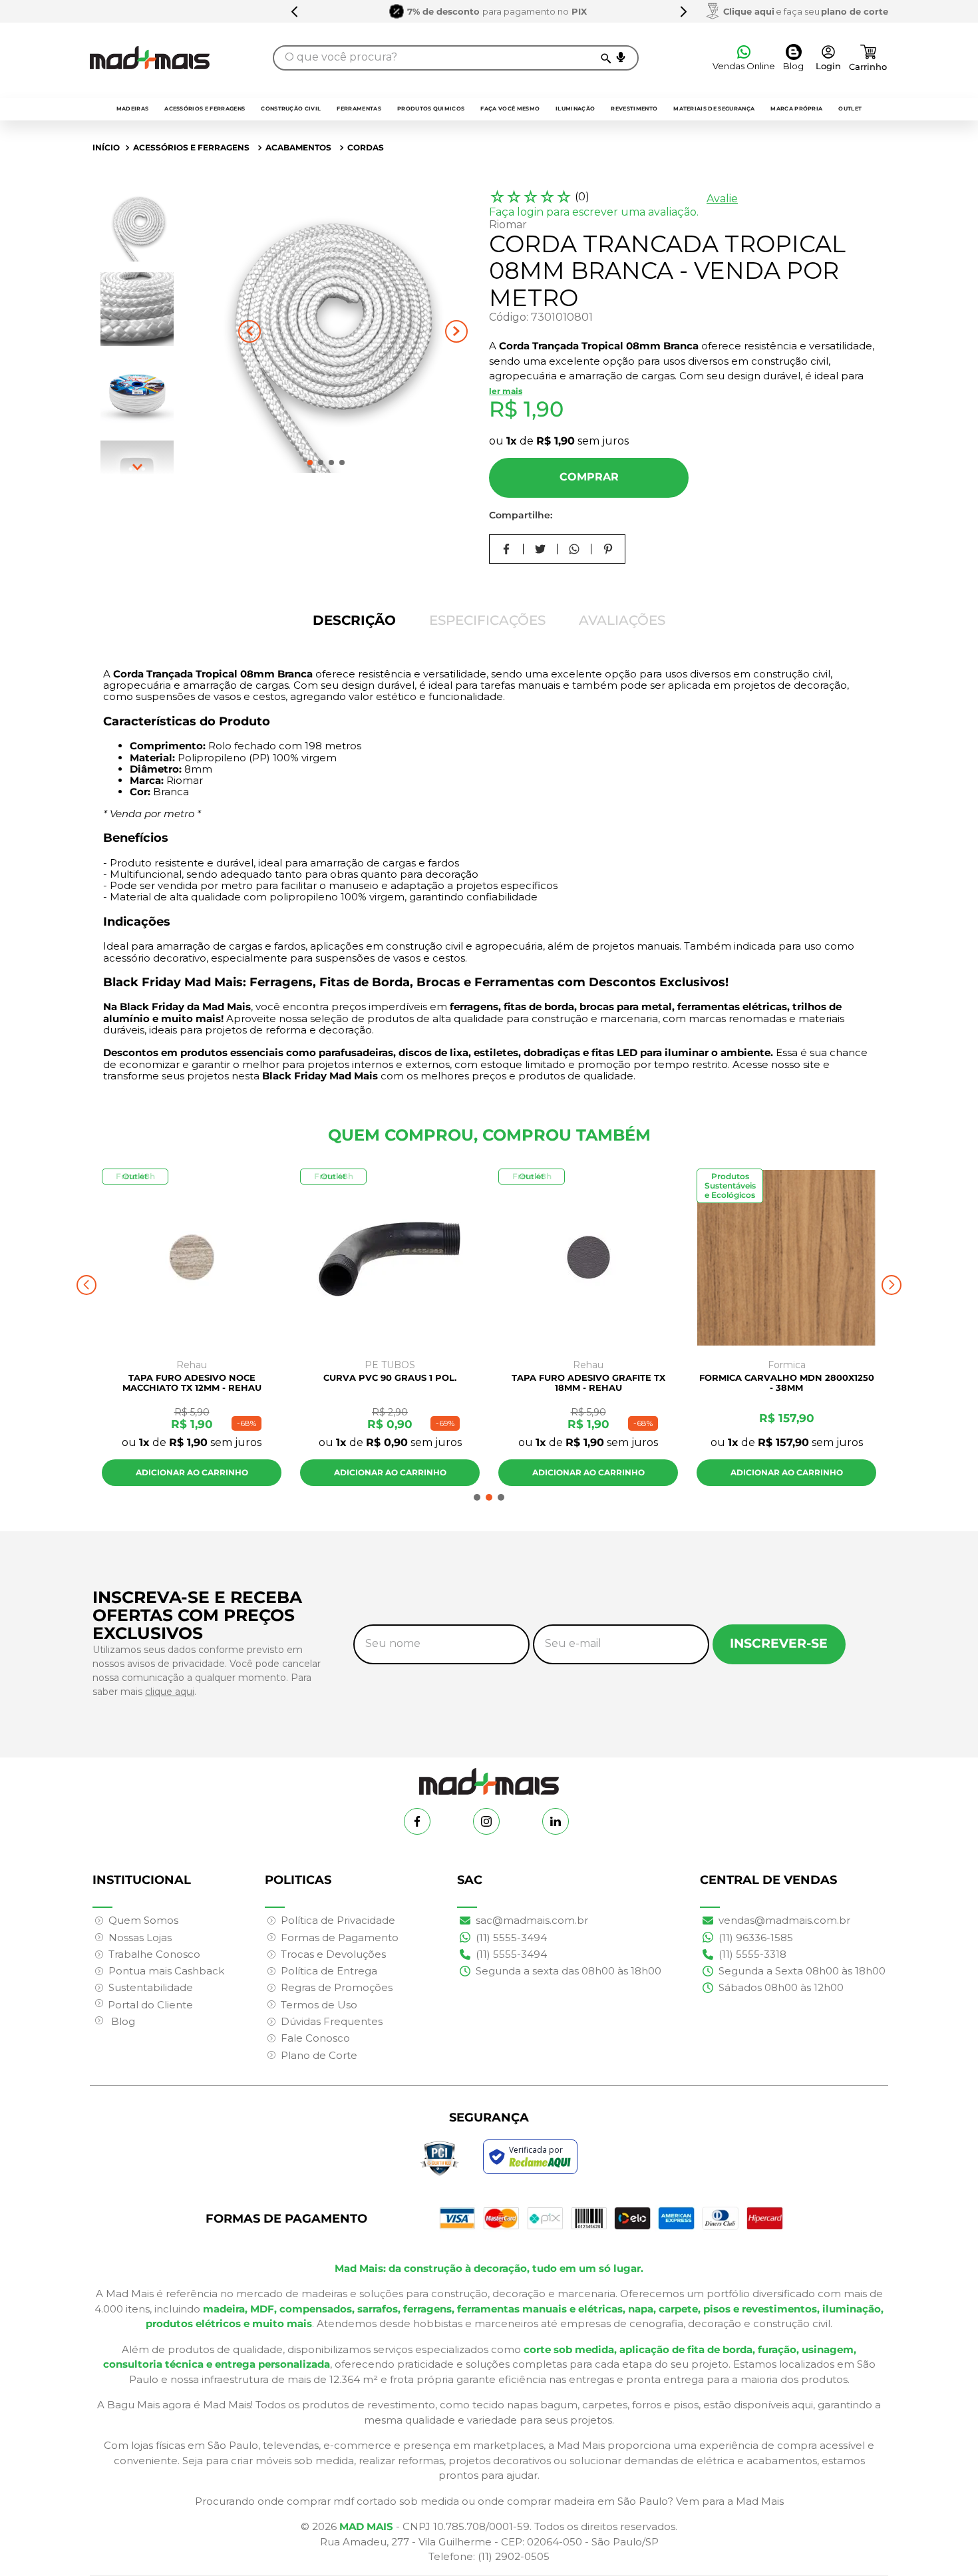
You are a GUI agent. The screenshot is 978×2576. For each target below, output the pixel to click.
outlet (850, 108)
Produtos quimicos (431, 108)
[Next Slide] (683, 11)
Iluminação (575, 108)
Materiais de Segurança (714, 108)
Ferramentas (359, 108)
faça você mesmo (510, 108)
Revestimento (634, 108)
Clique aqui (749, 11)
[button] (621, 57)
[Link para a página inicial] (106, 148)
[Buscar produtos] (605, 58)
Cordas (366, 147)
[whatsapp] (574, 549)
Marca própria (796, 108)
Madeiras (133, 108)
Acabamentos (298, 147)
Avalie (722, 199)
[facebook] (507, 549)
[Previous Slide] (295, 11)
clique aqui (170, 1692)
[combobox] (456, 58)
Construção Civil (291, 108)
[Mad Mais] (489, 1776)
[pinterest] (608, 549)
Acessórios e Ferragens (205, 108)
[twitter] (541, 549)
